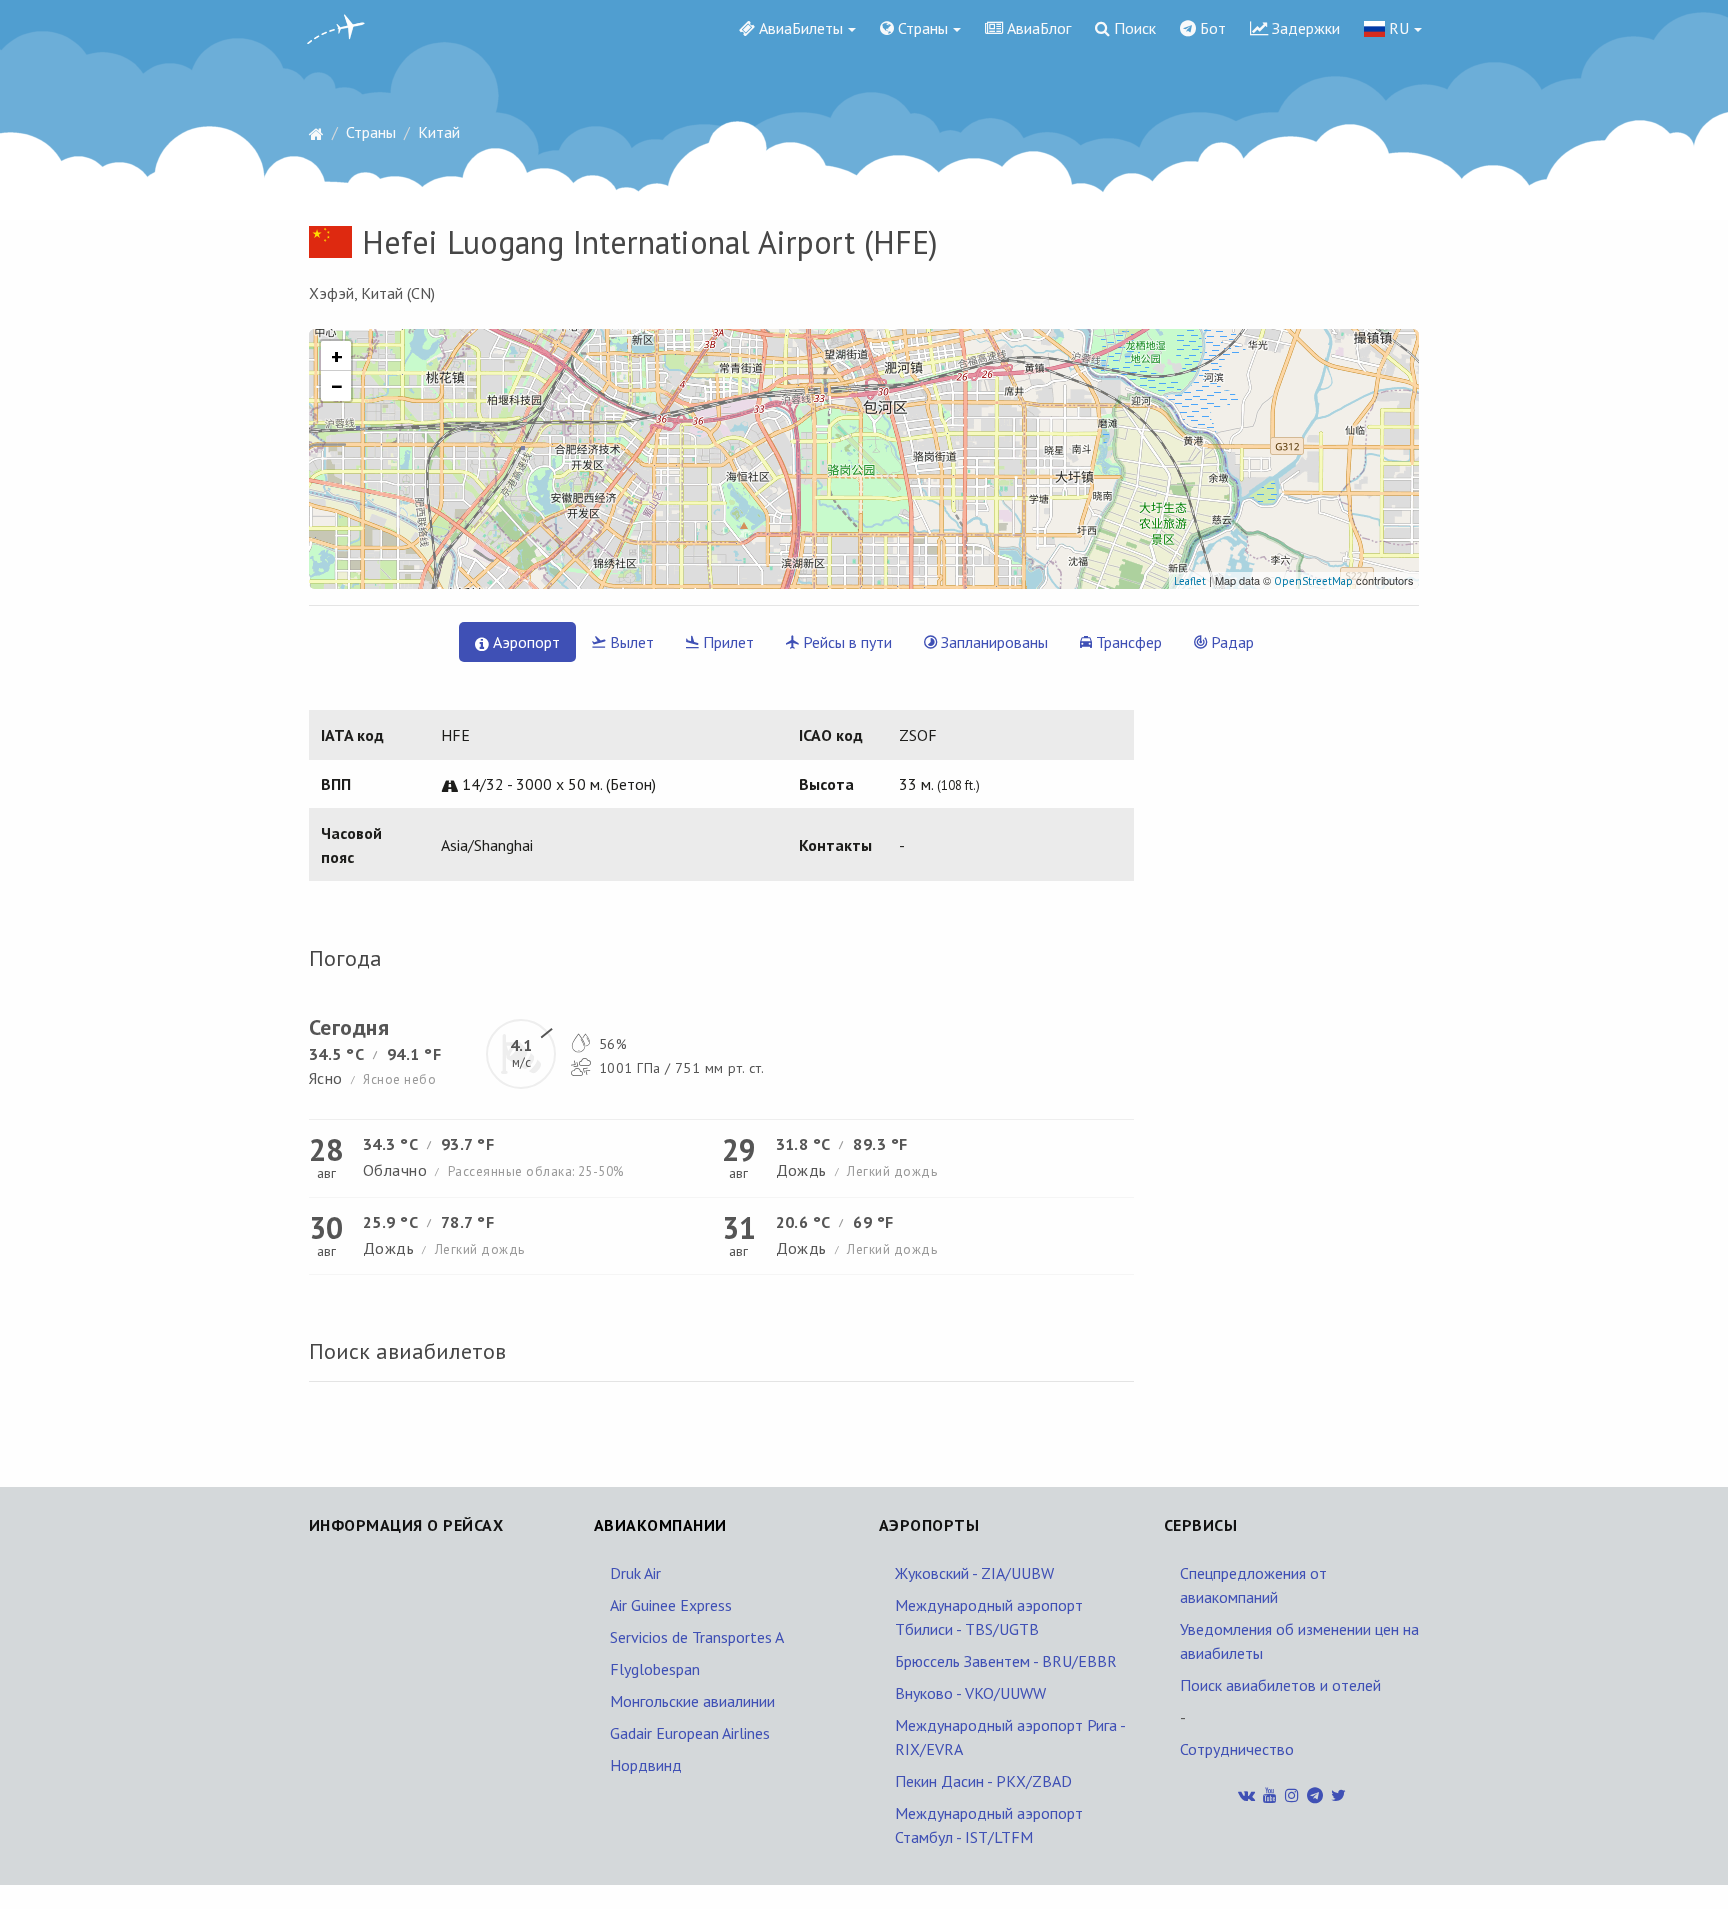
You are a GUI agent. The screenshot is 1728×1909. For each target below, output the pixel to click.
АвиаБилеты (799, 28)
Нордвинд (646, 1765)
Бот (1211, 28)
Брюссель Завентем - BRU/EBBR (1006, 1661)
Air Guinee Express (671, 1605)
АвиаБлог (1037, 28)
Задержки (1304, 28)
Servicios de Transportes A (697, 1637)
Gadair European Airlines (690, 1733)
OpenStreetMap (1313, 581)
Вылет (630, 642)
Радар (1230, 642)
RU (1397, 28)
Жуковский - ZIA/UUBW (974, 1573)
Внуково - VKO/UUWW (970, 1693)
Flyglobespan (655, 1669)
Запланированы (992, 642)
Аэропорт (524, 642)
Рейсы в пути (845, 642)
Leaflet (1190, 581)
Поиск (1133, 28)
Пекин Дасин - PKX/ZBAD (983, 1781)
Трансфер (1127, 642)
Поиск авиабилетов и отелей (1280, 1685)
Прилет (726, 642)
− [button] (337, 386)
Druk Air (635, 1573)
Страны (921, 28)
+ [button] (337, 356)
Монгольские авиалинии (692, 1701)
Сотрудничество (1237, 1749)
